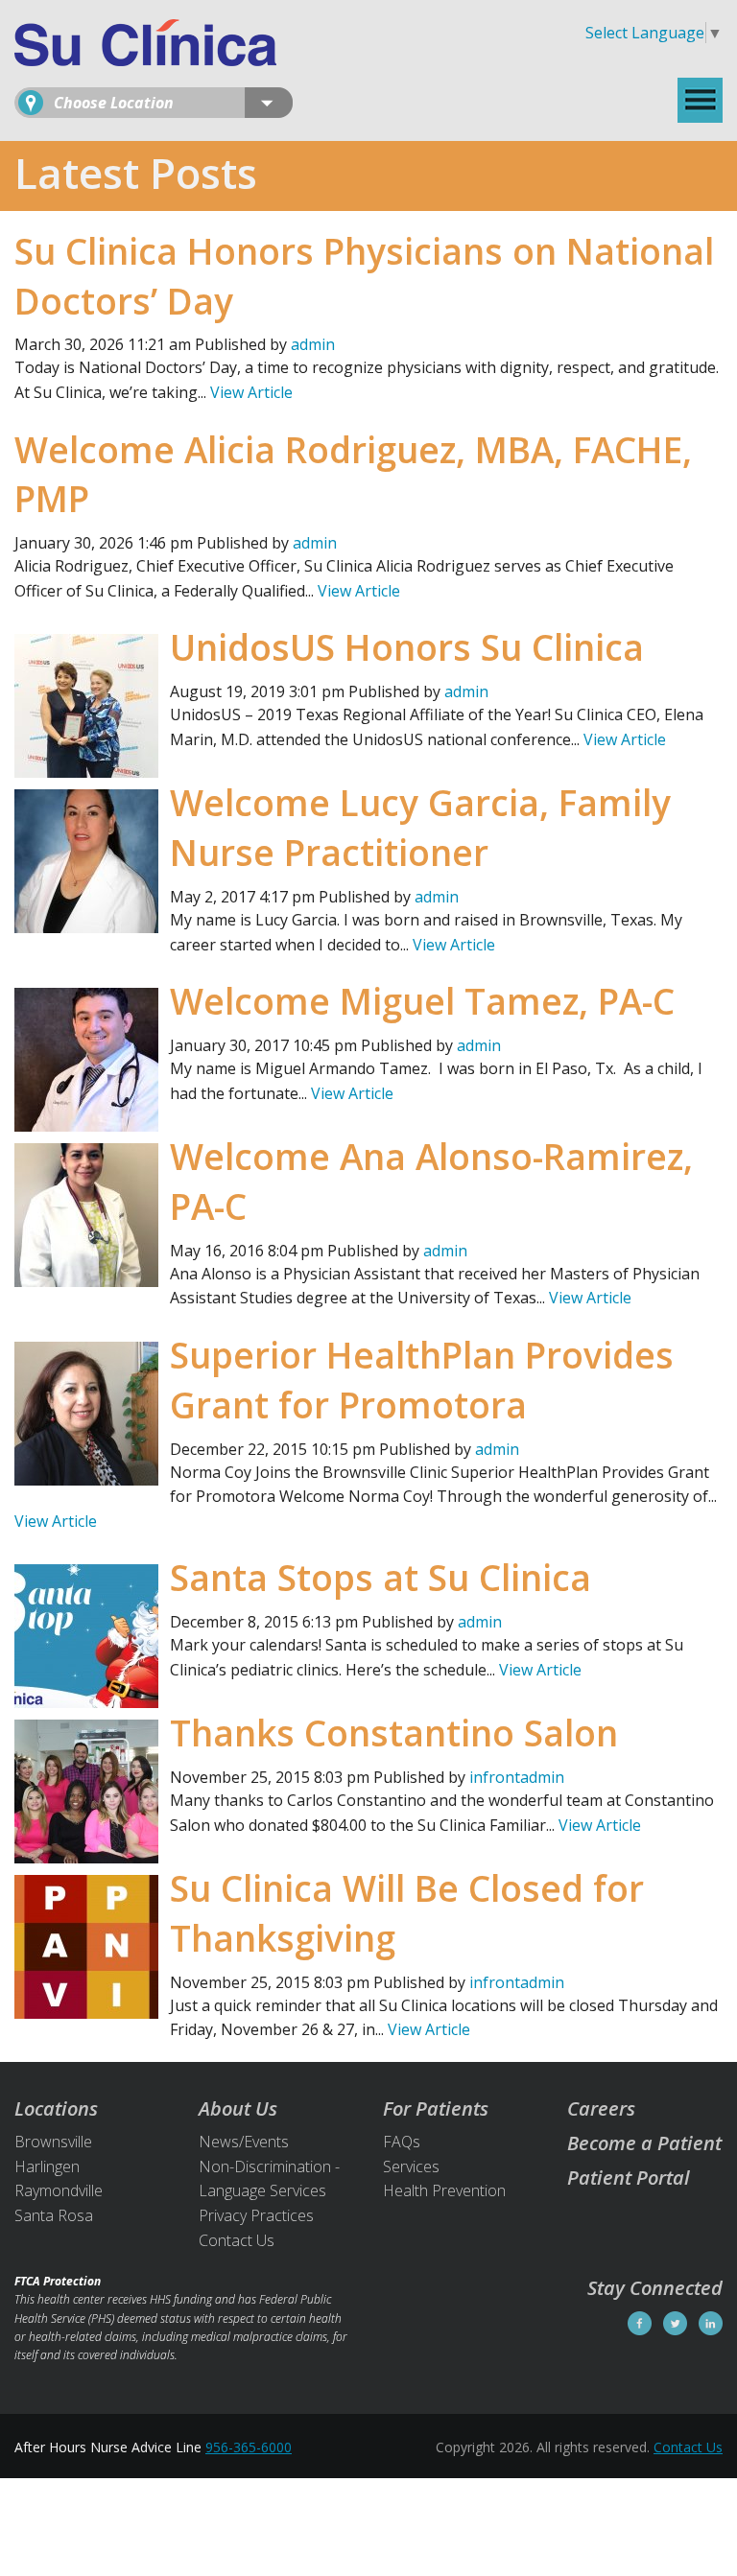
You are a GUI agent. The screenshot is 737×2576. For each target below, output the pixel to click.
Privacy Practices (256, 2215)
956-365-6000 (249, 2447)
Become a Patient (644, 2143)
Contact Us (237, 2240)
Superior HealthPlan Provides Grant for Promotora (422, 1380)
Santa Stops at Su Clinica (380, 1577)
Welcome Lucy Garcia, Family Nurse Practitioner (420, 827)
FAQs (402, 2142)
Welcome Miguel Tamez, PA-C (422, 1001)
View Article (251, 392)
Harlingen (47, 2166)
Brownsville (53, 2142)
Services (411, 2166)
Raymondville (59, 2190)
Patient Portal (629, 2178)
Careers (601, 2108)
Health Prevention (444, 2190)
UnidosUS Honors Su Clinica (407, 647)
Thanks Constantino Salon (394, 1733)
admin (313, 344)
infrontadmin (517, 1777)
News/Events (244, 2142)
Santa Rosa (54, 2215)
